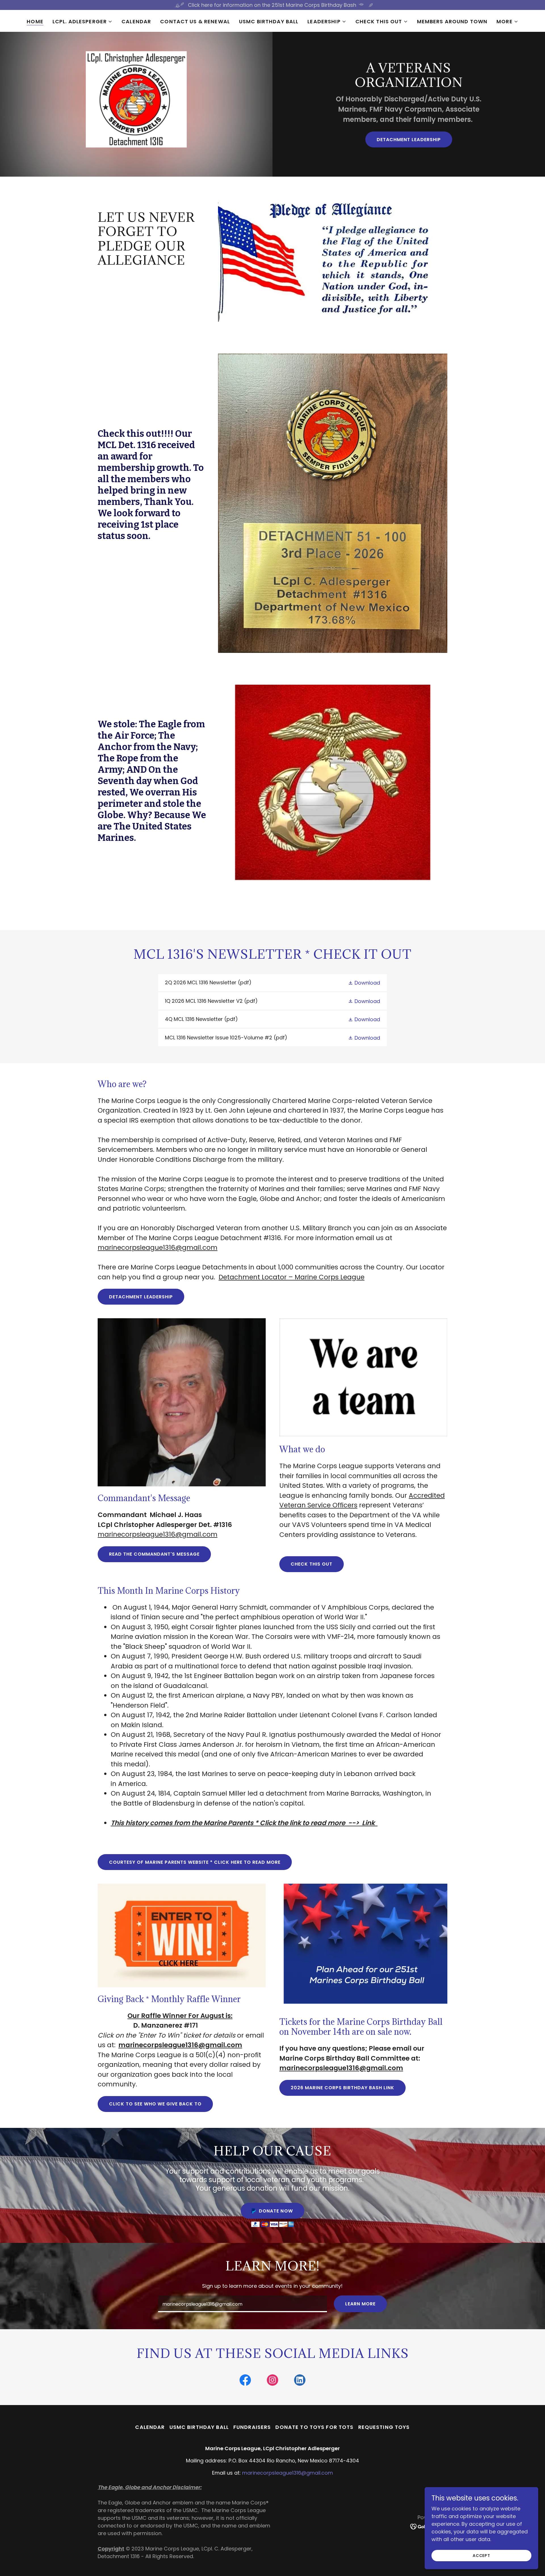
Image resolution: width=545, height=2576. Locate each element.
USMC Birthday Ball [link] (269, 21)
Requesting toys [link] (384, 2427)
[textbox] (242, 2304)
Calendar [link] (136, 21)
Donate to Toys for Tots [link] (314, 2427)
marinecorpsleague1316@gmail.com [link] (288, 2473)
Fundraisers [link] (252, 2427)
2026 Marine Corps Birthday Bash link (342, 2088)
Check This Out (312, 1564)
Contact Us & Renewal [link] (195, 21)
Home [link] (35, 22)
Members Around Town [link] (452, 21)
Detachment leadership (409, 140)
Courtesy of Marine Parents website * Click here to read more (195, 1862)
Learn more (360, 2304)
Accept (481, 2556)
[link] (272, 983)
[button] (82, 22)
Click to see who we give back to (155, 2104)
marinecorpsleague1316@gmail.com (158, 1248)
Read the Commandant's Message (154, 1554)
